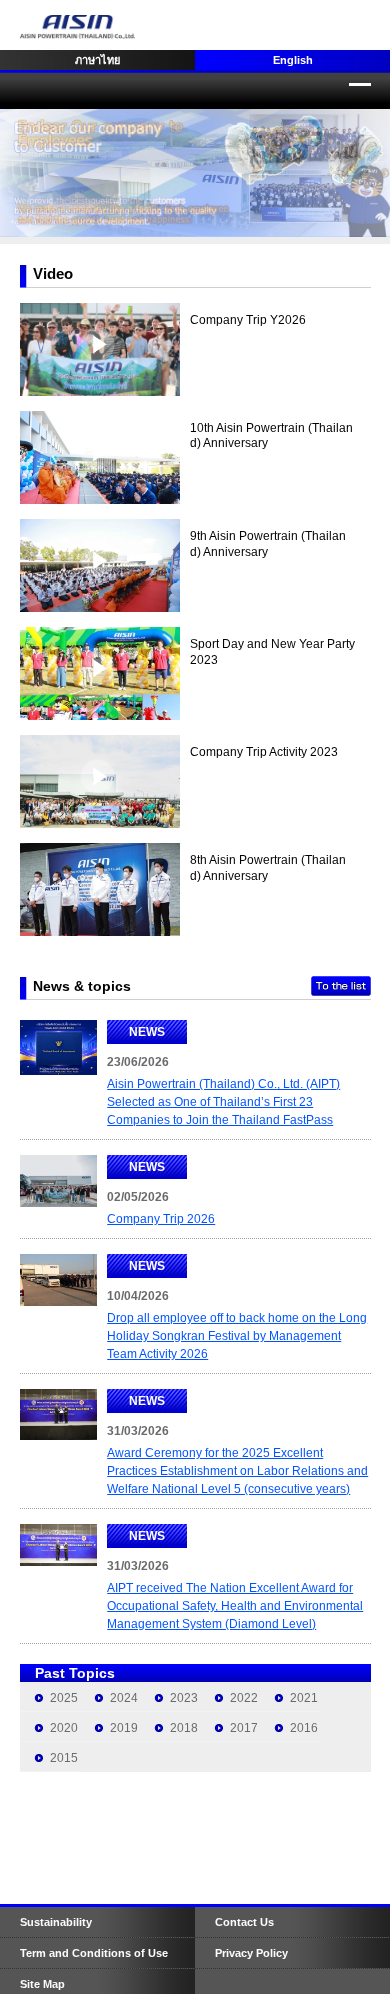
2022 (244, 1698)
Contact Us (244, 1922)
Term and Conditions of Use (94, 1953)
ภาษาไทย (97, 60)
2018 (184, 1728)
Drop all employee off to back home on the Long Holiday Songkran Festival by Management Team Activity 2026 (237, 1336)
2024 (124, 1698)
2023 (184, 1698)
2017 (244, 1728)
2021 (304, 1698)
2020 (64, 1728)
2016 (304, 1728)
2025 (64, 1698)
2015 (64, 1758)
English (293, 60)
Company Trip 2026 (161, 1219)
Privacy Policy (251, 1953)
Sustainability (56, 1922)
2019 (124, 1728)
